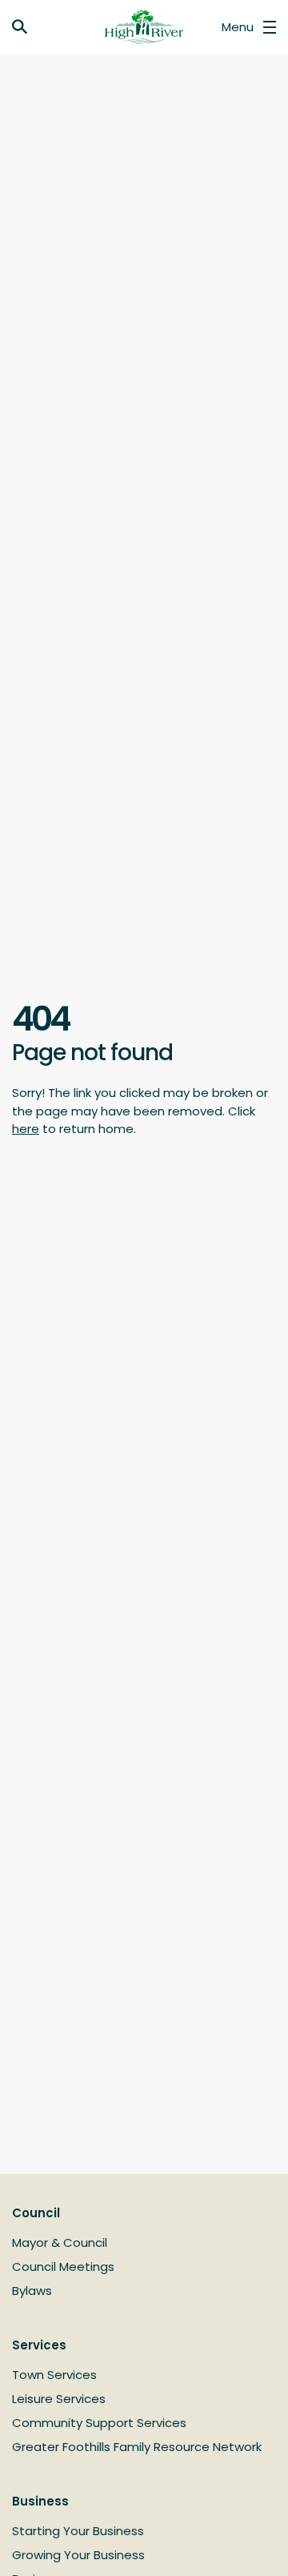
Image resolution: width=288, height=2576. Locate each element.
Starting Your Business (78, 2531)
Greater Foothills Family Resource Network (137, 2447)
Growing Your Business (78, 2555)
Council (36, 2213)
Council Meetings (63, 2267)
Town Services (54, 2375)
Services (39, 2345)
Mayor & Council (60, 2242)
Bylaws (32, 2291)
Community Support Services (99, 2423)
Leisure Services (59, 2399)
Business (40, 2501)
